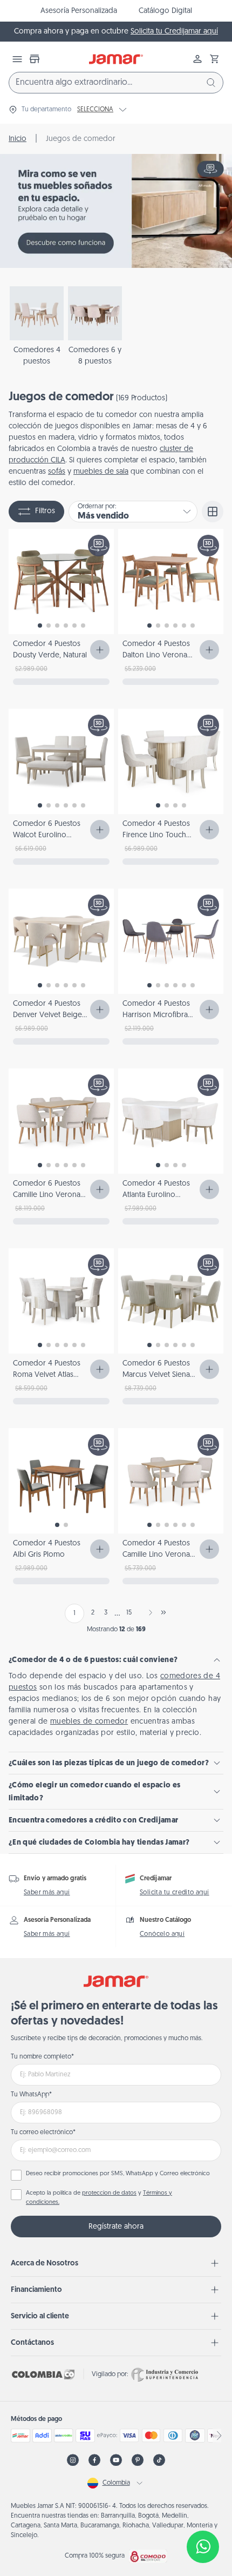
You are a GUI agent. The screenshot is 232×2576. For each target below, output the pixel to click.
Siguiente (148, 1612)
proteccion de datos (109, 2193)
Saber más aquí (47, 1893)
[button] (215, 59)
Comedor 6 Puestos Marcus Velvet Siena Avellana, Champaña (156, 1375)
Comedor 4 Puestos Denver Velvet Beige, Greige (48, 1015)
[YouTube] (116, 2460)
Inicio (18, 139)
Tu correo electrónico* (43, 2133)
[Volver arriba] (203, 2511)
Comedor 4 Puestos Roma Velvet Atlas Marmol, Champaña (47, 1375)
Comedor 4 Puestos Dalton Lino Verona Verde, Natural (156, 655)
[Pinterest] (138, 2460)
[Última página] (163, 1612)
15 (129, 1613)
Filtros (45, 511)
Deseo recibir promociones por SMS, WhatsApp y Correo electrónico (118, 2174)
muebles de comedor (89, 1722)
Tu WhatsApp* (31, 2095)
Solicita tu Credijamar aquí (174, 32)
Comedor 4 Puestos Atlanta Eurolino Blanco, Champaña (156, 1195)
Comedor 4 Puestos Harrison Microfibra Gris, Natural (156, 1015)
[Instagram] (73, 2460)
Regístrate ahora (116, 2227)
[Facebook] (94, 2460)
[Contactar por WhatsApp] (203, 2547)
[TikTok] (159, 2460)
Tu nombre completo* (42, 2057)
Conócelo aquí (162, 1934)
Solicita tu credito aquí (175, 1893)
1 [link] (74, 1613)
